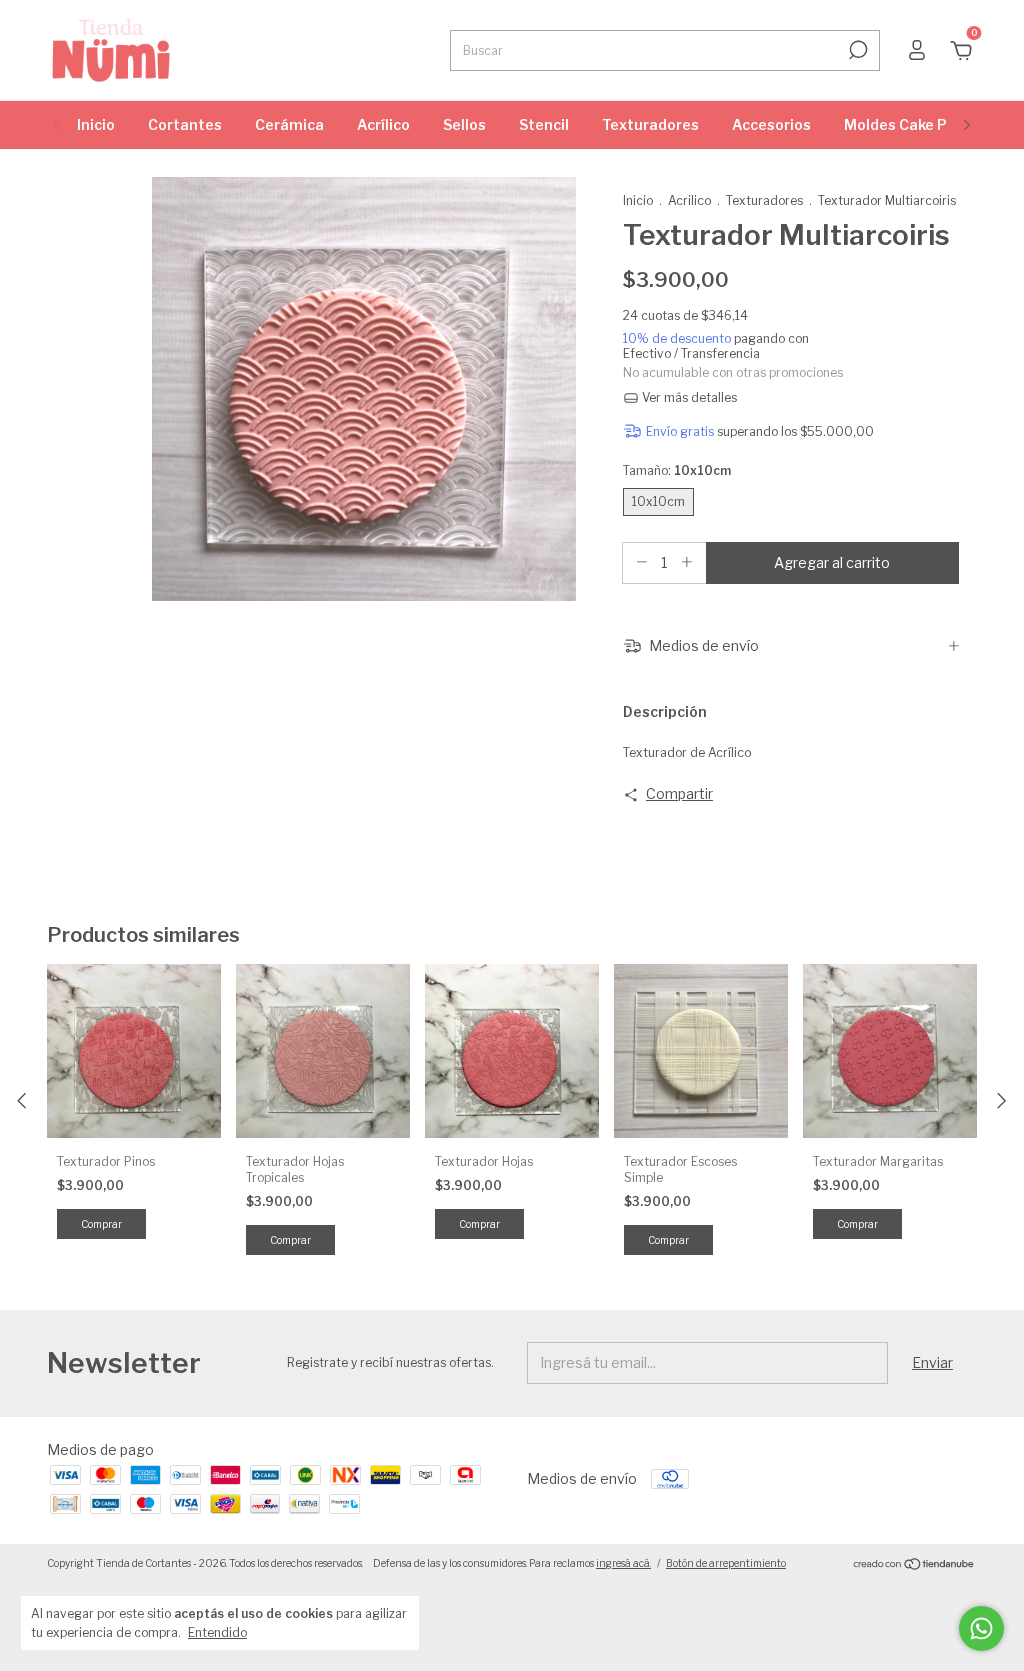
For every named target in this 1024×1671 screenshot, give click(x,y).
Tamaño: (677, 470)
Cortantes (185, 124)
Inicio (96, 124)
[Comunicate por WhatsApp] (981, 1628)
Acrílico (383, 124)
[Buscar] (856, 50)
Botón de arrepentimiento (726, 1563)
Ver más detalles (688, 397)
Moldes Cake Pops (908, 124)
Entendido (217, 1632)
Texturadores (650, 124)
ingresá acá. (623, 1563)
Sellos (464, 124)
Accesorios (771, 124)
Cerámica (289, 124)
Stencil (544, 124)
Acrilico (689, 200)
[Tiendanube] (914, 1565)
